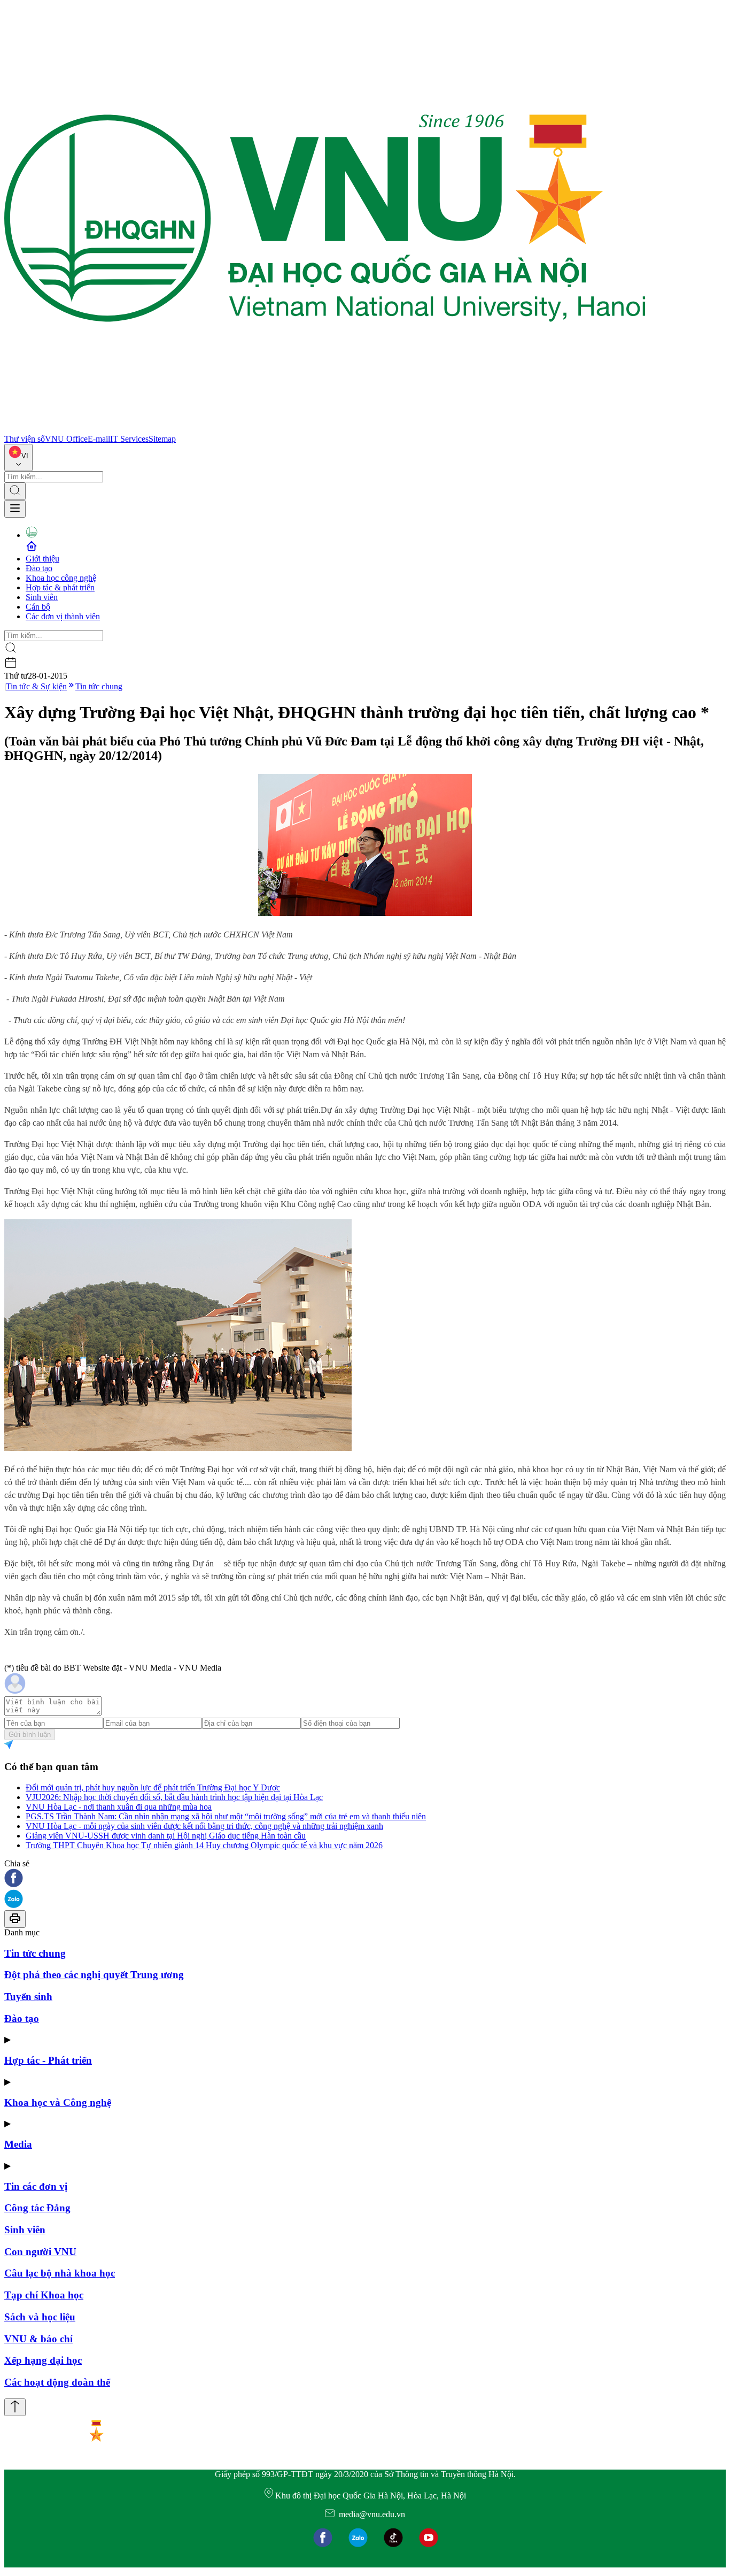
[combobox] (18, 457)
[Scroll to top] (15, 2407)
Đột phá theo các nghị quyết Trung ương (94, 1975)
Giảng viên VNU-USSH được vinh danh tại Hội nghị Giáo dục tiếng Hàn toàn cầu (166, 1836)
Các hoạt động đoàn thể (57, 2382)
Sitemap (162, 439)
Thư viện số (25, 439)
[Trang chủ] (325, 429)
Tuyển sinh (28, 1997)
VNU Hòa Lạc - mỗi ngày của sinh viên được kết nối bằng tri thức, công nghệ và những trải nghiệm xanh (204, 1826)
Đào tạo (39, 568)
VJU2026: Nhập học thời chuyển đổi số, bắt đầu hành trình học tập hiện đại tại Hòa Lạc (174, 1797)
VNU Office (66, 439)
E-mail (99, 439)
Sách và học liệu (40, 2317)
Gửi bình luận (30, 1735)
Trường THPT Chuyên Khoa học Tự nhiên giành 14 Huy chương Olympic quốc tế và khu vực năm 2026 (204, 1845)
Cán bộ (38, 607)
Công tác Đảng (37, 2208)
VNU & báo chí (38, 2339)
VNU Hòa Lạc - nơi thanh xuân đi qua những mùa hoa (119, 1807)
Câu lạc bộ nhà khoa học (60, 2273)
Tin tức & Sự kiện (36, 686)
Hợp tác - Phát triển (48, 2060)
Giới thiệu (42, 559)
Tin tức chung (99, 686)
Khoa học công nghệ (61, 578)
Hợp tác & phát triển (60, 587)
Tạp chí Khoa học (44, 2295)
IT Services (129, 439)
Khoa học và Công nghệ (58, 2102)
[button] (365, 1879)
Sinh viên (42, 597)
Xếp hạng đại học (43, 2360)
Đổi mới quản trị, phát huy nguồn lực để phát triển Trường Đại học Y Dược (153, 1787)
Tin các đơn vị (36, 2186)
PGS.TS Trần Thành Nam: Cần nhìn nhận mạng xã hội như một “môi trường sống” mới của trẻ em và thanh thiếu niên (226, 1816)
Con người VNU (40, 2252)
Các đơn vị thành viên (63, 616)
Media (18, 2144)
